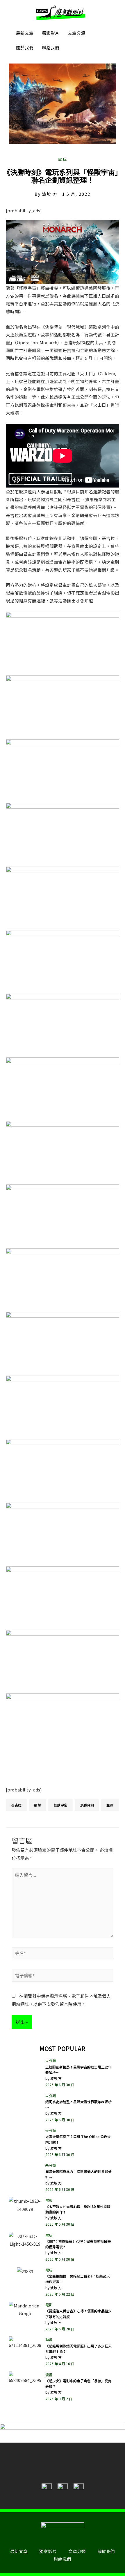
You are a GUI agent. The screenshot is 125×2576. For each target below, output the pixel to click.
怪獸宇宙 (60, 1805)
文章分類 (76, 33)
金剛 (110, 1805)
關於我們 (25, 47)
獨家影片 (51, 33)
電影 (49, 2200)
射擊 (37, 1805)
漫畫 (49, 2375)
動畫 (49, 2339)
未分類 (51, 2060)
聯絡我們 (51, 47)
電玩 (63, 159)
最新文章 (25, 33)
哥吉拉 (16, 1805)
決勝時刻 (87, 1805)
